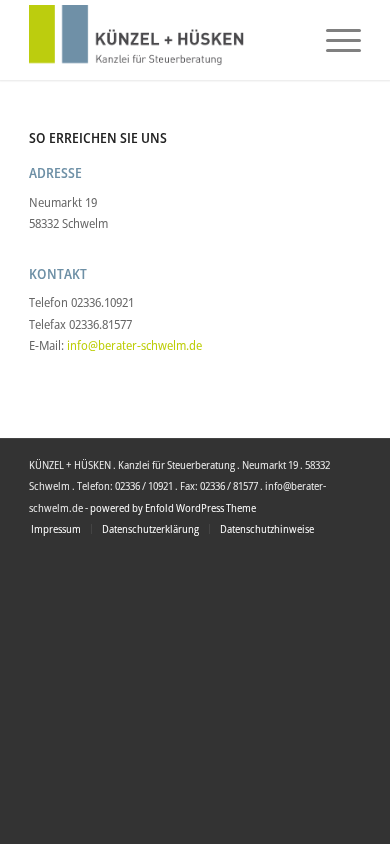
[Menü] (333, 40)
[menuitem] (333, 40)
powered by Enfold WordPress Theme (173, 507)
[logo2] (161, 40)
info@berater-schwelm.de (134, 345)
